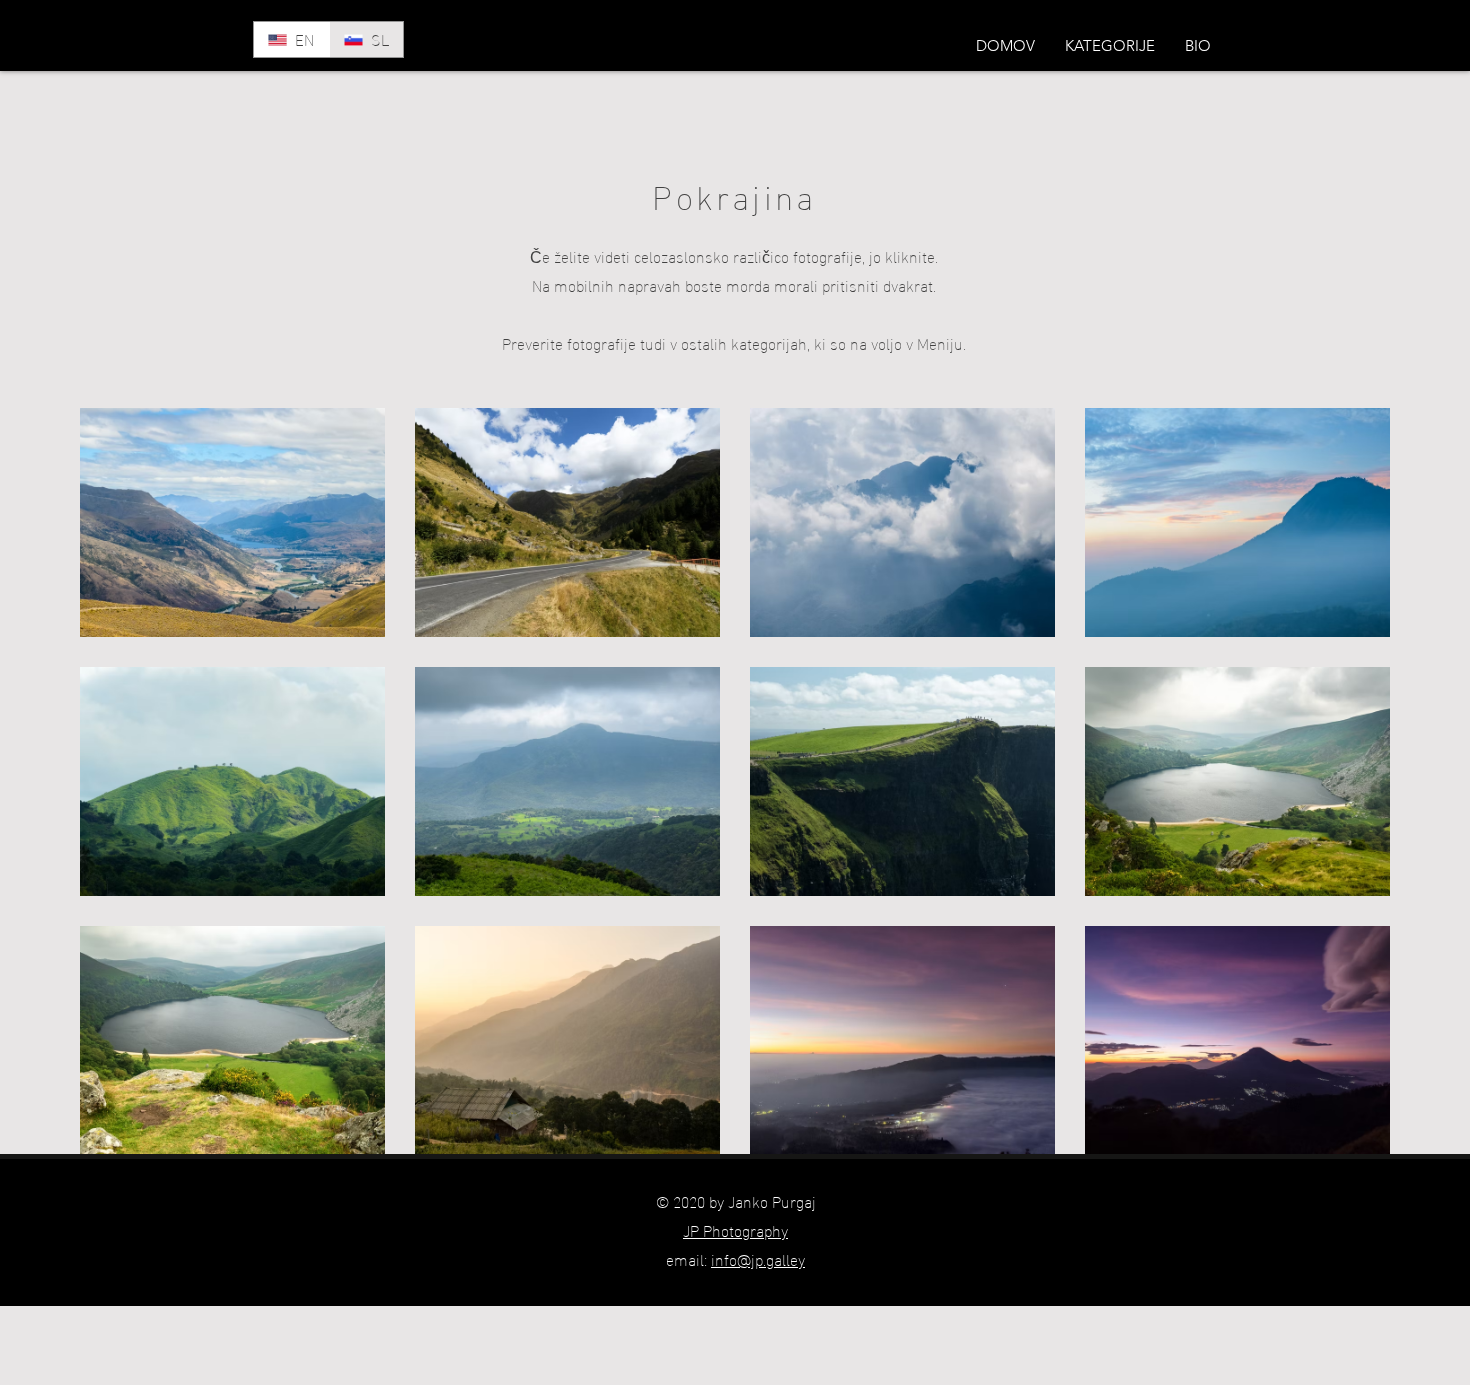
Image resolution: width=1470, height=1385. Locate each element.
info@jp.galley (758, 1258)
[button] (1110, 46)
